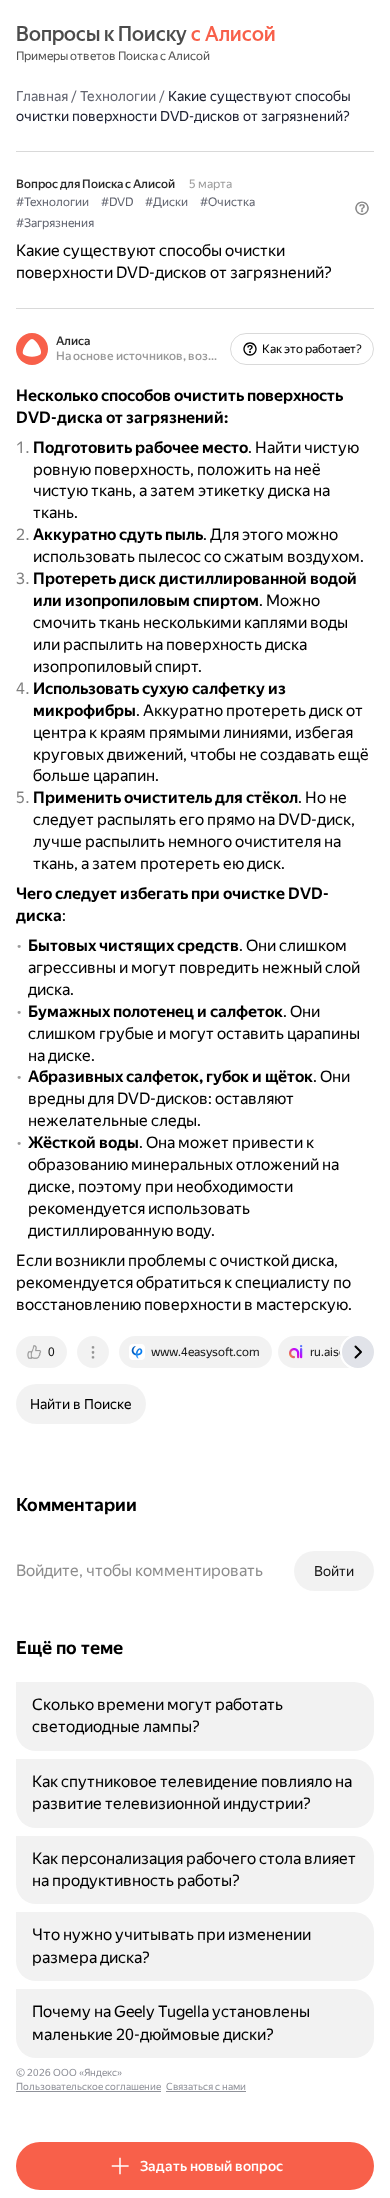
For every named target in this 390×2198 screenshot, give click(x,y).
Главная (42, 96)
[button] (362, 208)
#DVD (117, 202)
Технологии (118, 96)
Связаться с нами (206, 2086)
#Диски (166, 202)
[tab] (43, 1352)
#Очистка (227, 202)
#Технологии (52, 202)
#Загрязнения (55, 223)
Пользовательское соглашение (88, 2086)
